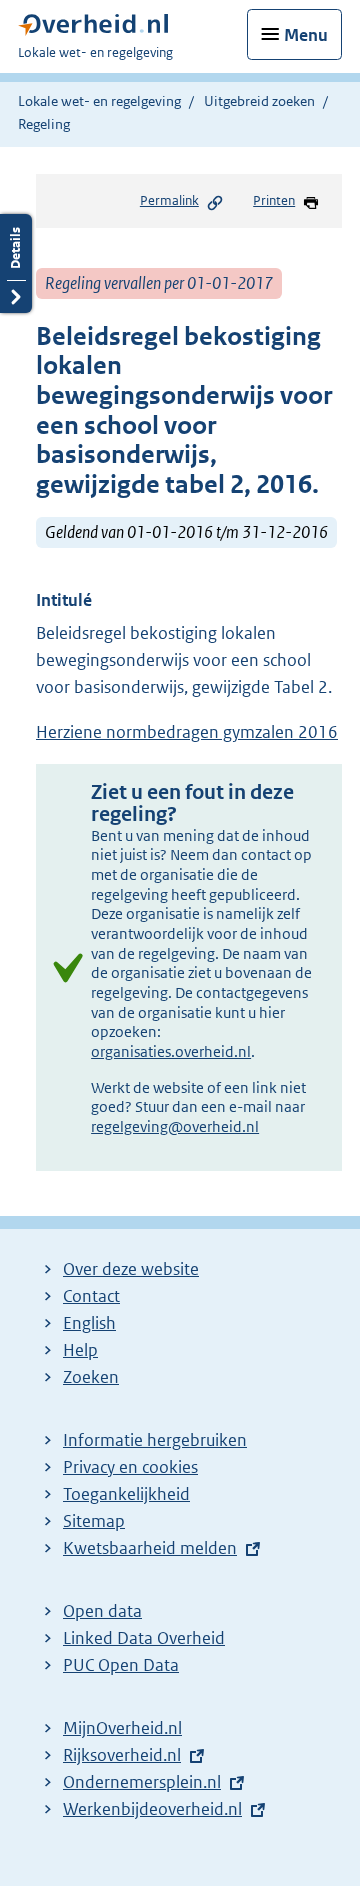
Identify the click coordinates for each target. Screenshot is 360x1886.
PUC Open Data (121, 1665)
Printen (274, 200)
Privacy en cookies (130, 1467)
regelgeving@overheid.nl (175, 1126)
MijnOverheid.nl (122, 1728)
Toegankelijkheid (126, 1494)
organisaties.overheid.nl (171, 1051)
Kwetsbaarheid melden (150, 1548)
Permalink (169, 200)
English (89, 1323)
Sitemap (94, 1521)
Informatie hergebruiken (155, 1440)
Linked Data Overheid (144, 1638)
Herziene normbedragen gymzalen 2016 (187, 732)
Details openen (16, 263)
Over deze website (131, 1269)
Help (80, 1350)
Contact (91, 1296)
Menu (306, 35)
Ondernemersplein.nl (142, 1782)
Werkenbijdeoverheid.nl (152, 1809)
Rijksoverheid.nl (122, 1755)
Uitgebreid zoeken (259, 101)
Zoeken (91, 1377)
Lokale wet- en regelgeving (99, 101)
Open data (102, 1611)
